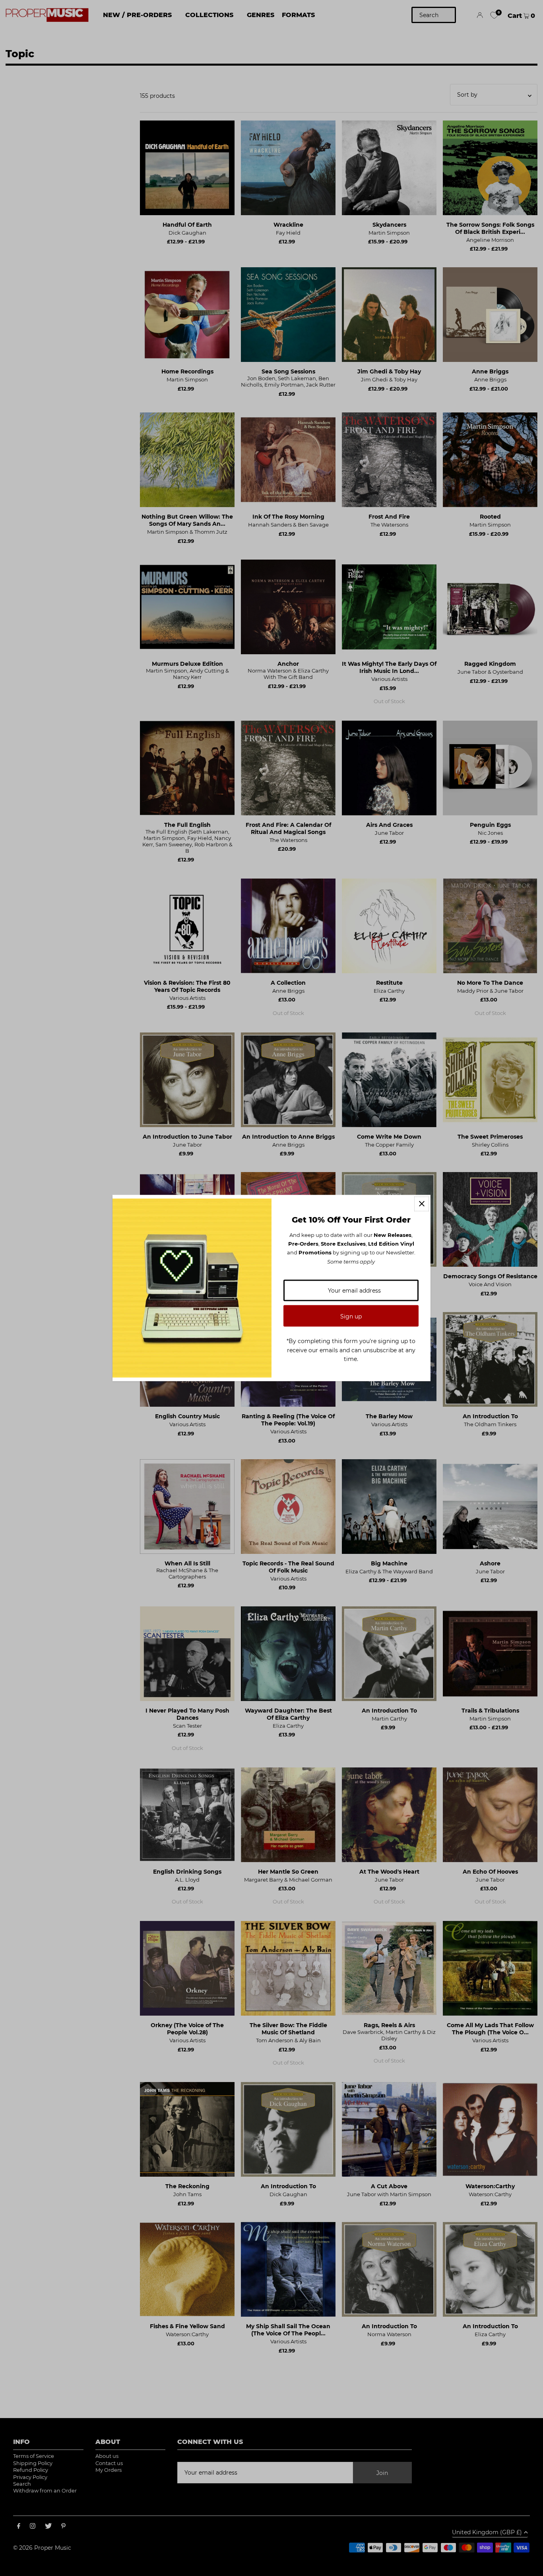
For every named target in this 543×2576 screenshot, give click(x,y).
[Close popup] (422, 1204)
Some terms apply (351, 1261)
